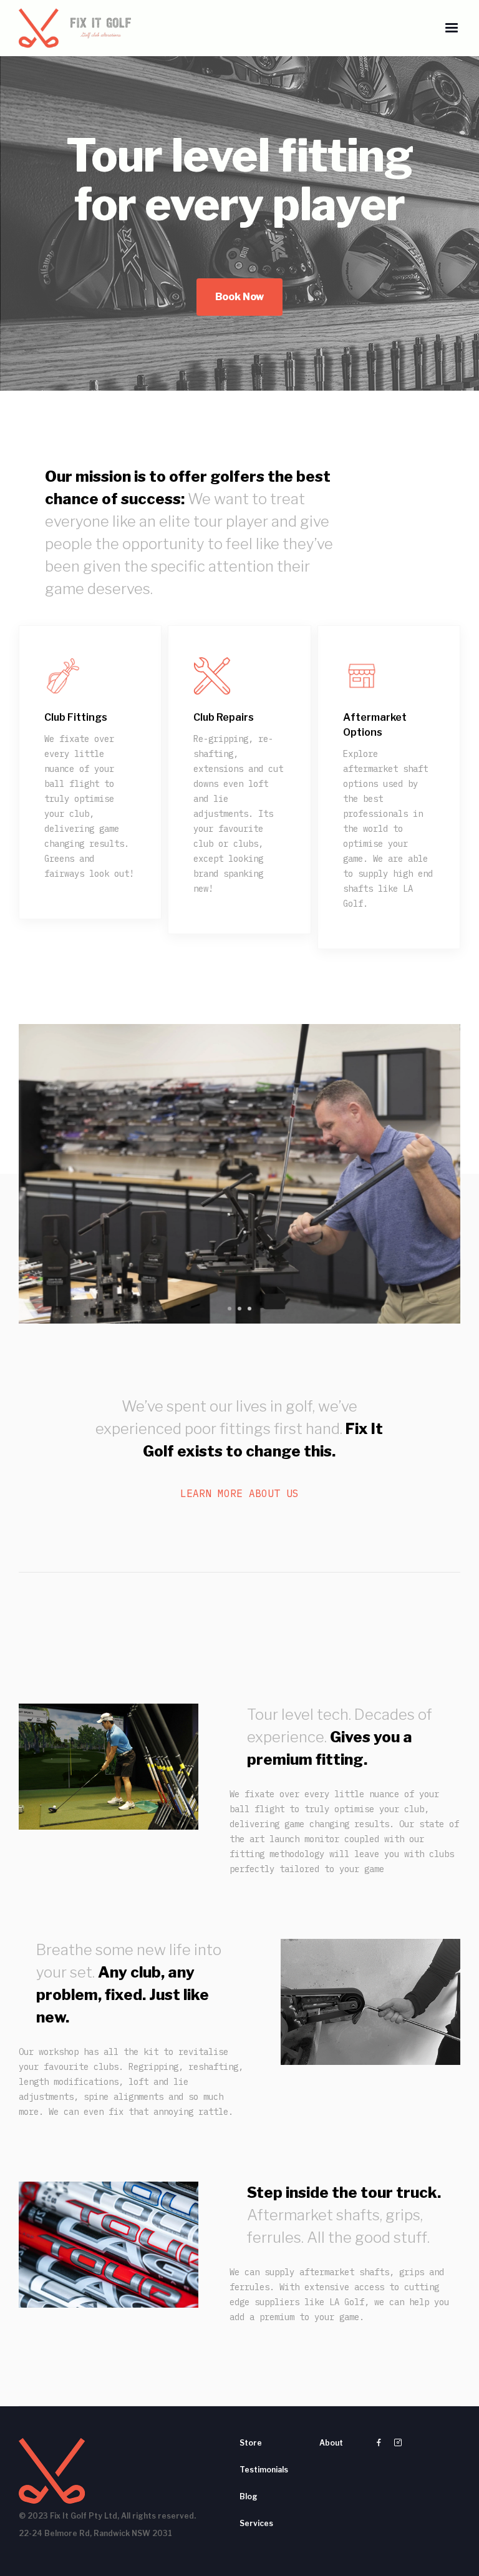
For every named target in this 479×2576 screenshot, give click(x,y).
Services (256, 2523)
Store (251, 2443)
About (331, 2443)
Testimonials (264, 2470)
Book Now (239, 297)
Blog (249, 2496)
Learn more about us (239, 1493)
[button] (452, 28)
